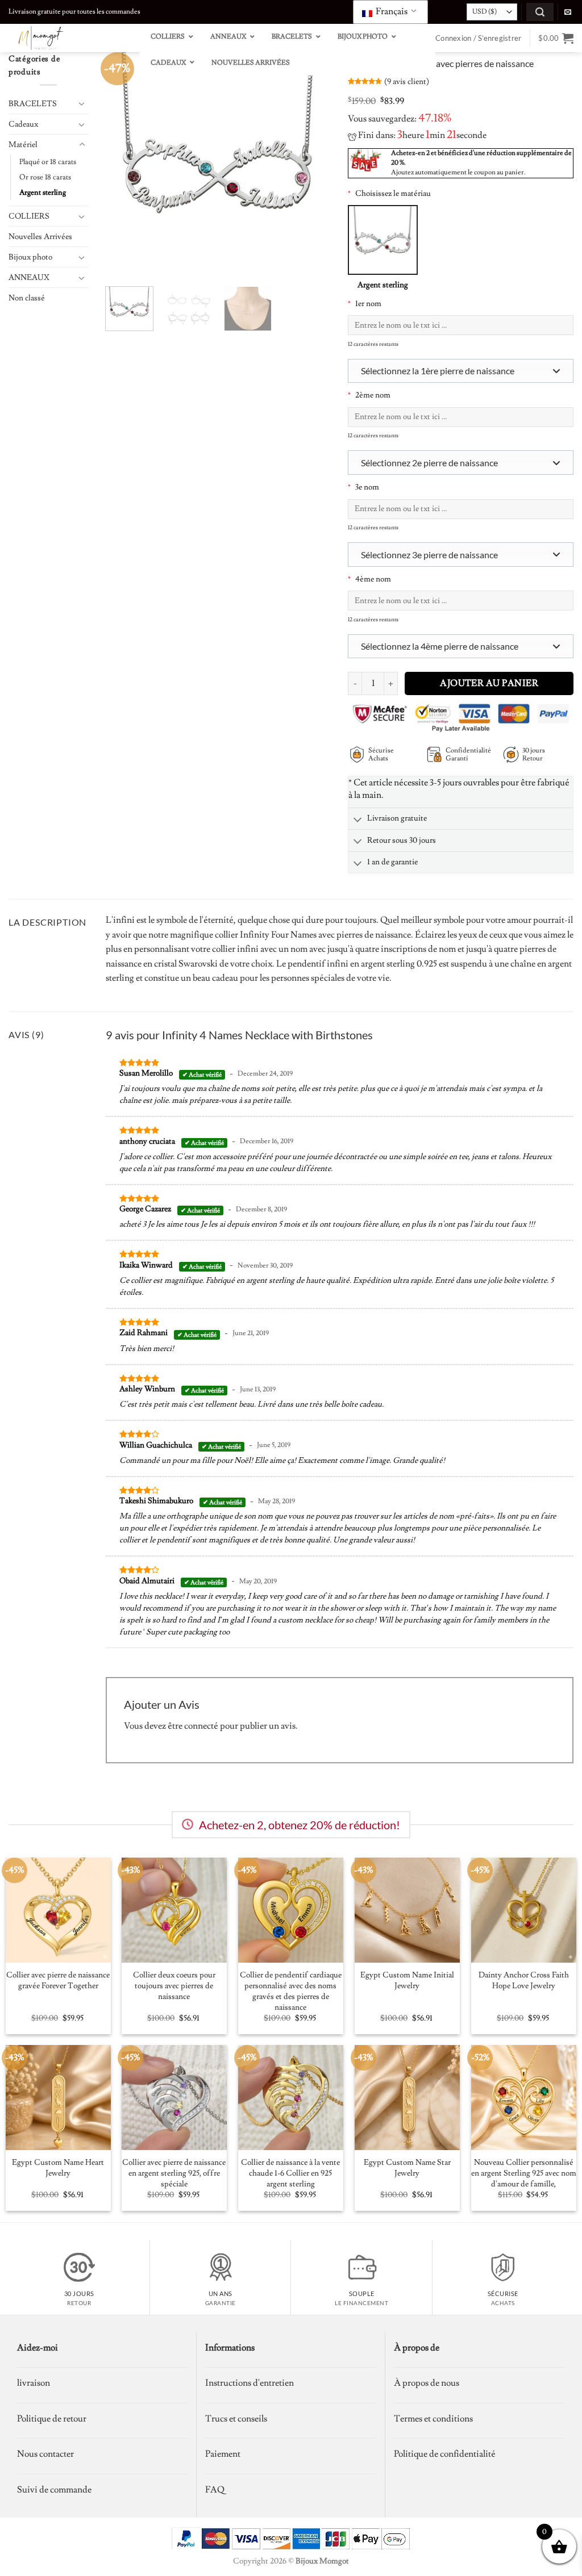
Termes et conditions (433, 2419)
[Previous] (124, 165)
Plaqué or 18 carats (48, 162)
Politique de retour (52, 2419)
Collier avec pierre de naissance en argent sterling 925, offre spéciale (174, 2173)
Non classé (27, 298)
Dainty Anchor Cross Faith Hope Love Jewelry (524, 1981)
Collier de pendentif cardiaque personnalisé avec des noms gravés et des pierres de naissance (291, 1991)
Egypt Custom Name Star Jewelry (407, 2168)
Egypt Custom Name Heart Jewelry (58, 2168)
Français (391, 11)
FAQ (215, 2490)
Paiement (223, 2454)
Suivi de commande (54, 2490)
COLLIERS (29, 216)
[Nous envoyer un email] (568, 12)
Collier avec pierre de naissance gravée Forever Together (58, 1981)
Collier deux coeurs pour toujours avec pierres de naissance (174, 1986)
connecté (201, 1726)
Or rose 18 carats (45, 177)
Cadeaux (23, 124)
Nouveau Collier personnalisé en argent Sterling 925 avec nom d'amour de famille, (524, 2173)
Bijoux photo (30, 257)
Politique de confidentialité (445, 2454)
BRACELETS (33, 104)
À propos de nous (427, 2383)
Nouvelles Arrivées (40, 237)
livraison (34, 2383)
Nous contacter (45, 2454)
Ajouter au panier (489, 683)
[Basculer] (82, 103)
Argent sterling (43, 193)
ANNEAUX (29, 277)
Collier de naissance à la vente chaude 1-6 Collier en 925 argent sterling (290, 2173)
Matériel (23, 145)
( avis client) (407, 81)
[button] (540, 12)
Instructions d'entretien (250, 2383)
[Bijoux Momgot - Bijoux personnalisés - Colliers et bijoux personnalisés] (65, 38)
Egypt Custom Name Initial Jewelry (407, 1981)
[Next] (312, 165)
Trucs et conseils (236, 2419)
